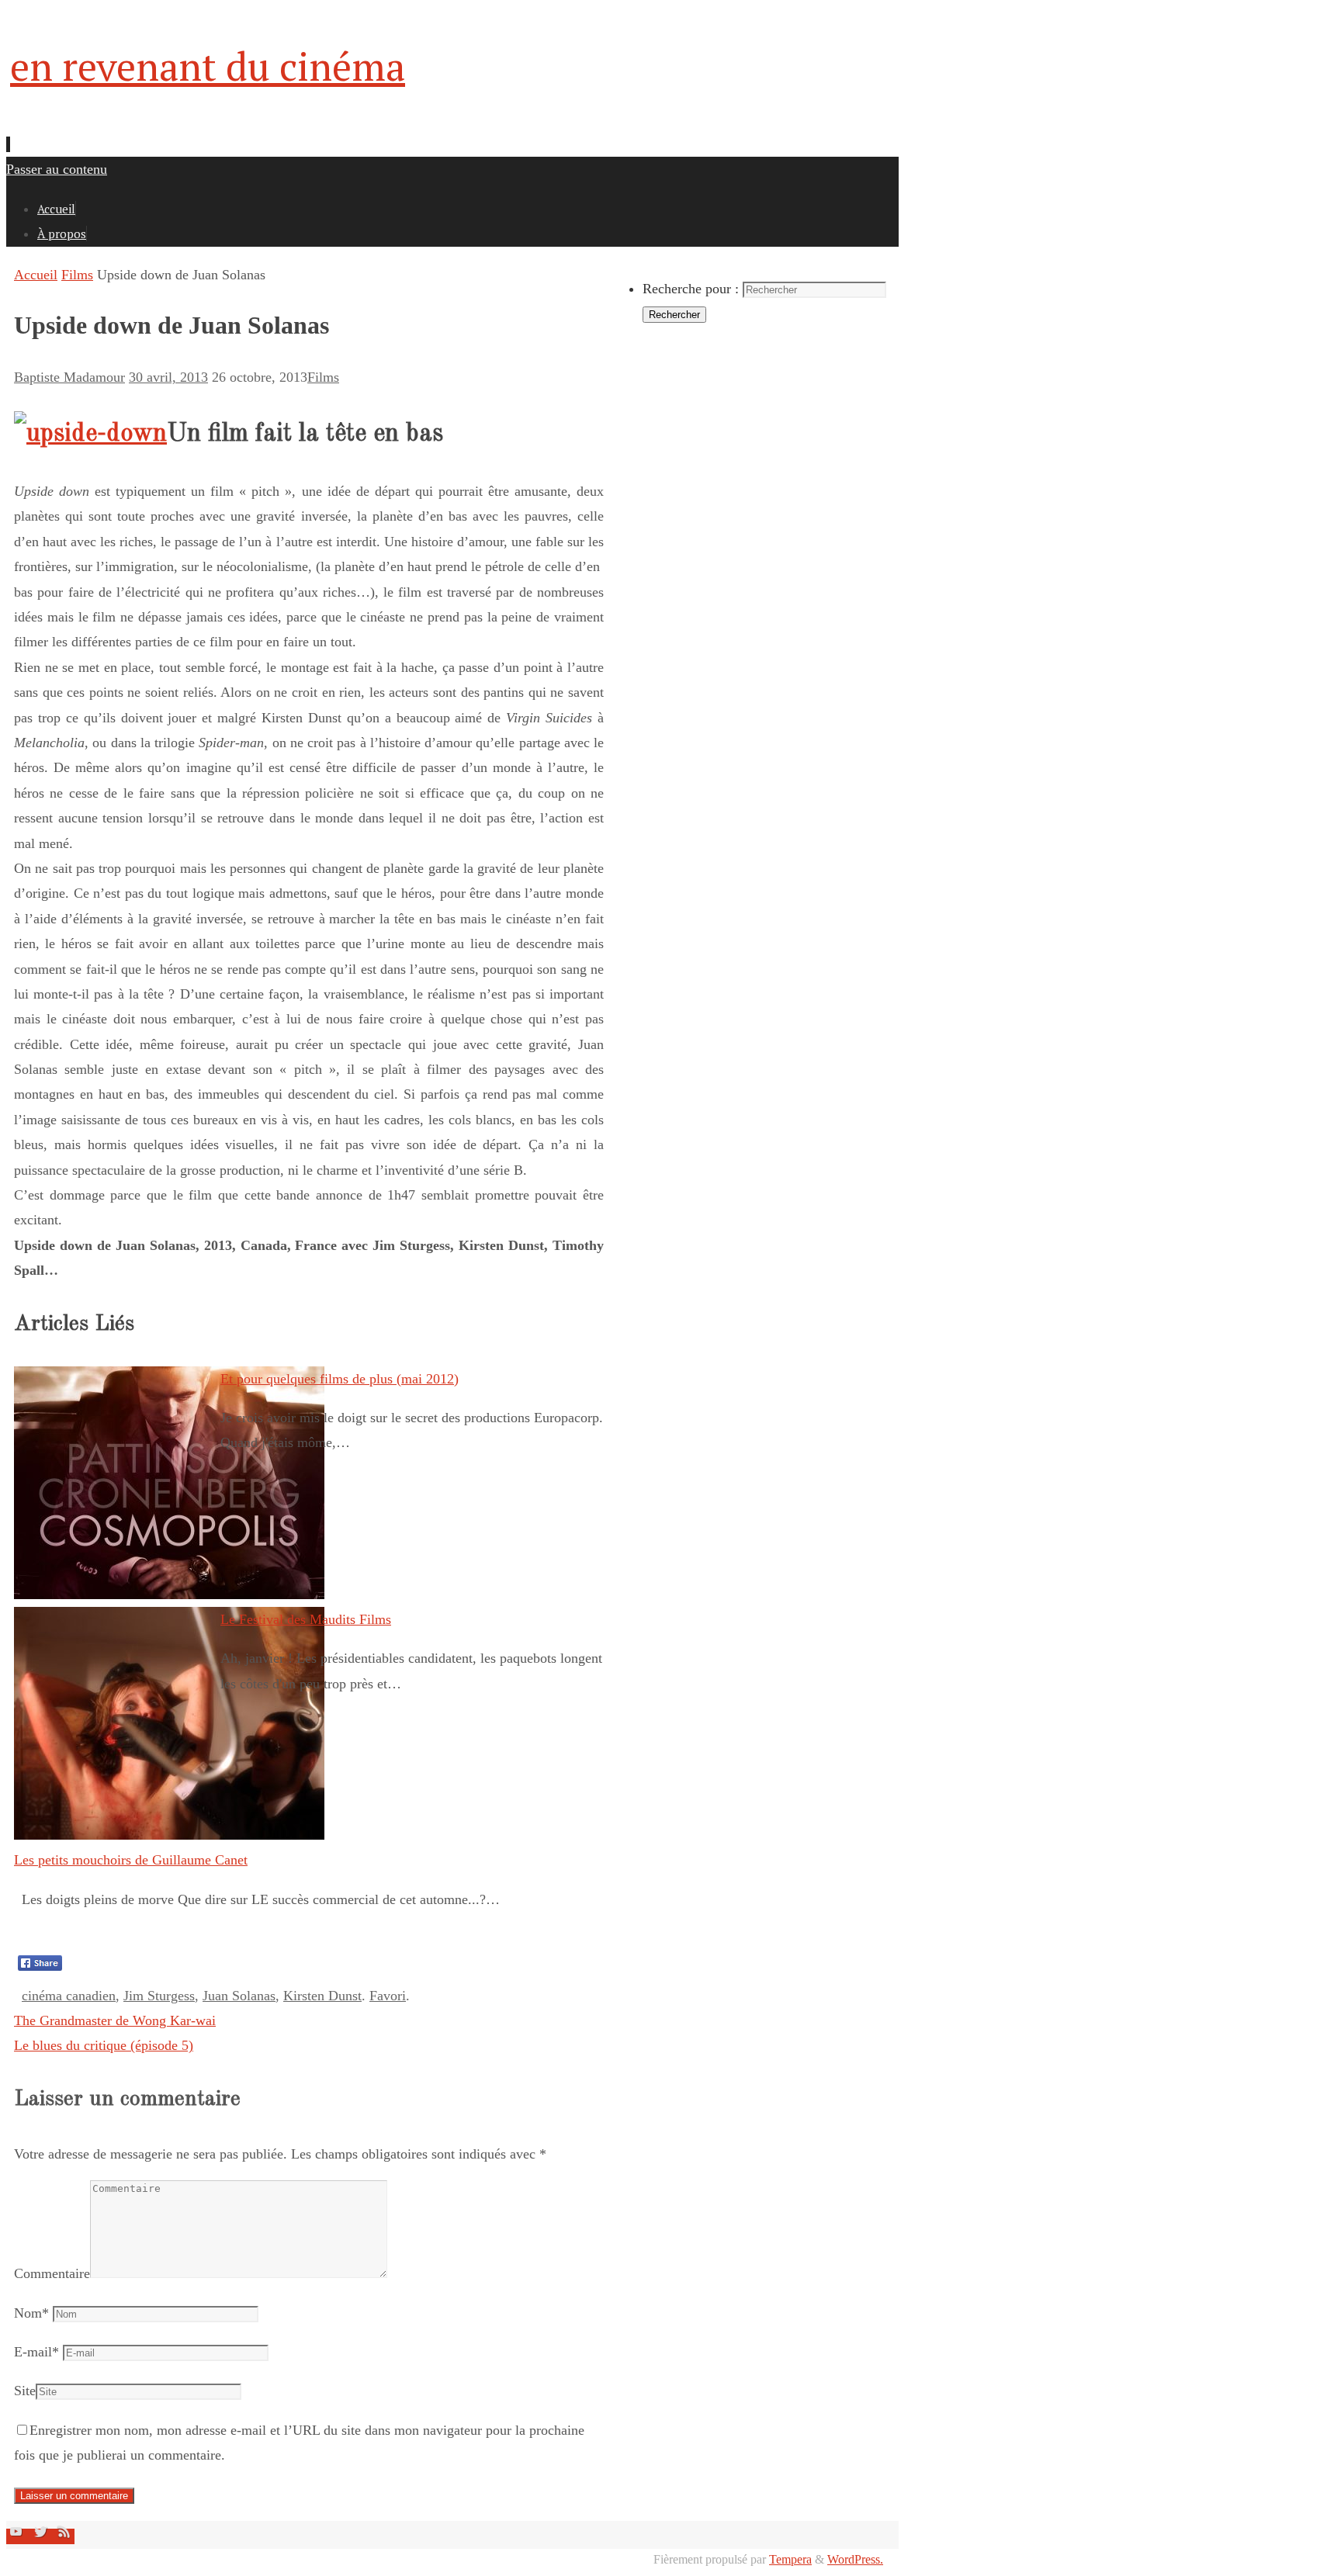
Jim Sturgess (159, 1996)
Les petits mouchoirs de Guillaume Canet (131, 1860)
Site (25, 2391)
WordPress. (855, 2560)
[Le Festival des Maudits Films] (169, 1835)
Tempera (790, 2560)
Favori (388, 1996)
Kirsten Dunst (322, 1996)
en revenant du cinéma (208, 66)
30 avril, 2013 (168, 377)
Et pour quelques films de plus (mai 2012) (340, 1379)
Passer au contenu (57, 169)
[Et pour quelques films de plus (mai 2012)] (169, 1594)
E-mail (36, 2352)
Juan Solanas (239, 1996)
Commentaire (52, 2273)
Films (77, 275)
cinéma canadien (69, 1996)
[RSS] (64, 2536)
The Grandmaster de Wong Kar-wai (115, 2020)
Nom (31, 2313)
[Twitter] (42, 2536)
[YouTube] (18, 2536)
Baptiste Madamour (69, 377)
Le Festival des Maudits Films (306, 1619)
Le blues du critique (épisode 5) (104, 2045)
